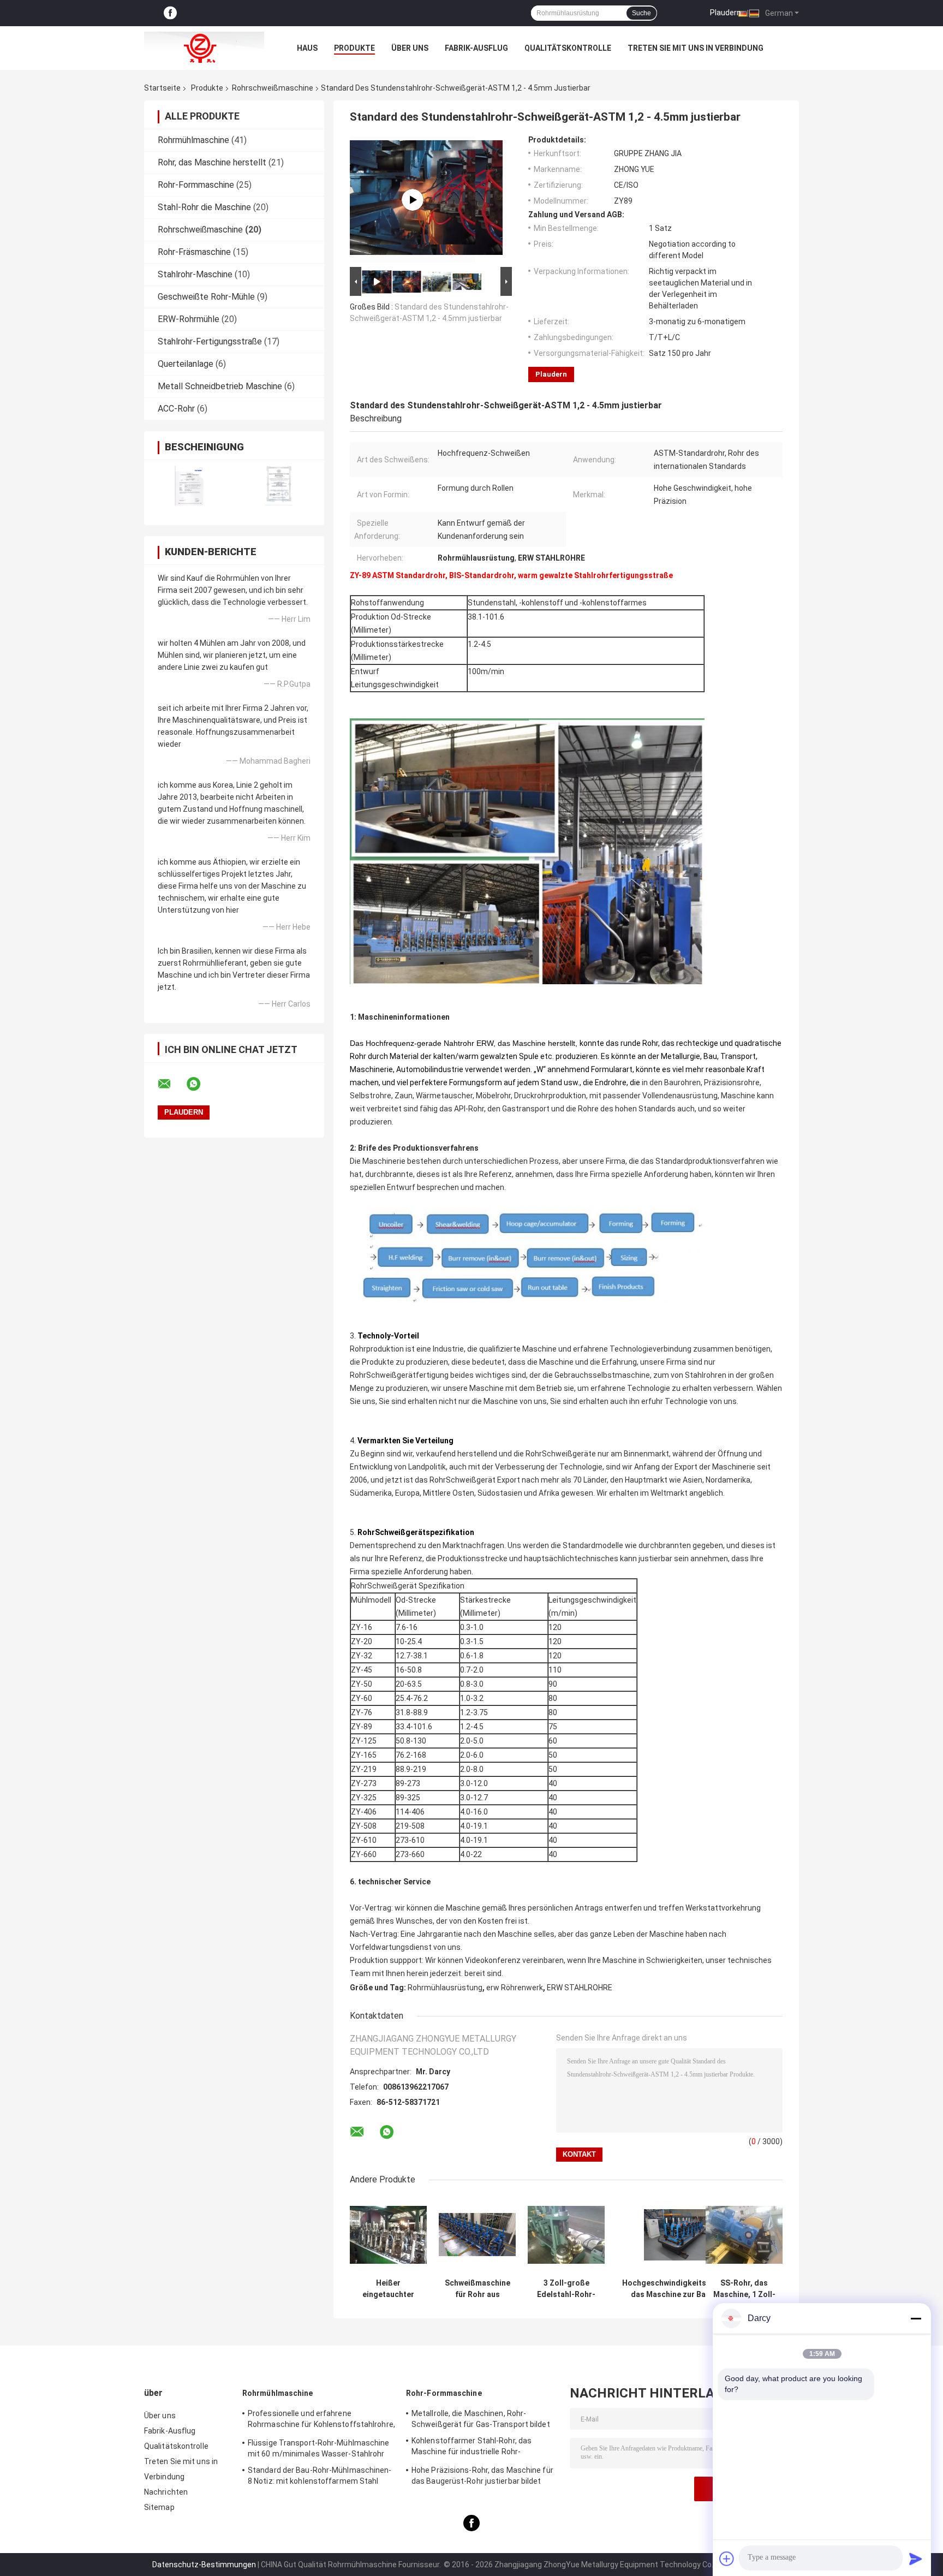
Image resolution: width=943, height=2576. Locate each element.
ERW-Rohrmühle (189, 319)
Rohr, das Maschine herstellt (212, 162)
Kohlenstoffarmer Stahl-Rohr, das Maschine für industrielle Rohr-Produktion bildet (471, 2448)
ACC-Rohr (176, 409)
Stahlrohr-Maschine (195, 274)
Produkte (354, 48)
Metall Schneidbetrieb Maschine (220, 386)
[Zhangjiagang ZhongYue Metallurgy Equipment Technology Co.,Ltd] (204, 48)
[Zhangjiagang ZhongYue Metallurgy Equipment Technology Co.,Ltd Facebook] (170, 13)
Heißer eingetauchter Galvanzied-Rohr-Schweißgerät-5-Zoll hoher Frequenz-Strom (389, 2289)
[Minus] (916, 2318)
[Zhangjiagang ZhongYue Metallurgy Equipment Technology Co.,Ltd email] (171, 1084)
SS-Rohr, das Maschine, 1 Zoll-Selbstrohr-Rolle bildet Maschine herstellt (744, 2289)
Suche (641, 13)
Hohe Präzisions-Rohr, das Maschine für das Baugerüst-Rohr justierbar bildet (482, 2476)
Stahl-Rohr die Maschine (204, 207)
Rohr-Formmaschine (196, 185)
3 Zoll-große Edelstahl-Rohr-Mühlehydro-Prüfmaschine (566, 2289)
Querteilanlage (186, 364)
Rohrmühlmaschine (193, 140)
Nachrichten (166, 2492)
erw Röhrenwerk (515, 1988)
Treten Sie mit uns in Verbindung (696, 48)
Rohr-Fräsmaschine (194, 252)
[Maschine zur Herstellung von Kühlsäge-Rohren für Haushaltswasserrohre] (413, 200)
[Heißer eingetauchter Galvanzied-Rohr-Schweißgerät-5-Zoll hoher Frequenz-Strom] (388, 2235)
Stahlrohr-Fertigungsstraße (210, 341)
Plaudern (726, 13)
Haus (307, 48)
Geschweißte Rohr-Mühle (206, 297)
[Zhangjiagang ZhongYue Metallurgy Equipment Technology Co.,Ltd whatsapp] (200, 1084)
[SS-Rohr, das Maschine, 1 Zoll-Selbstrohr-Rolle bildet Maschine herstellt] (744, 2235)
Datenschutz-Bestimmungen (204, 2565)
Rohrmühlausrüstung (445, 1988)
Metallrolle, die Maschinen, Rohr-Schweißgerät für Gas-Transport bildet (481, 2419)
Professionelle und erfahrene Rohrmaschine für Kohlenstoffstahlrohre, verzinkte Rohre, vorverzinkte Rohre (321, 2420)
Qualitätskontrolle (568, 48)
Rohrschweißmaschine (273, 88)
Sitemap (159, 2507)
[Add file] (727, 2559)
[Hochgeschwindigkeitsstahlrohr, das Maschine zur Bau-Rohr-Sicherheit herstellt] (682, 2235)
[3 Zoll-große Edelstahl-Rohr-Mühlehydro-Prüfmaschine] (566, 2235)
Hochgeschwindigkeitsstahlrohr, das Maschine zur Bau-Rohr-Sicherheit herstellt (682, 2289)
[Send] (916, 2559)
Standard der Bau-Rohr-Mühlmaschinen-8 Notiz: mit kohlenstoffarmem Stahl (320, 2476)
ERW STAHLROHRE (580, 1988)
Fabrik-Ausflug (476, 48)
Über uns (410, 48)
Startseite (162, 88)
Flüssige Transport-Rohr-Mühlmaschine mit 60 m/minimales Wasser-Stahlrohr (319, 2448)
